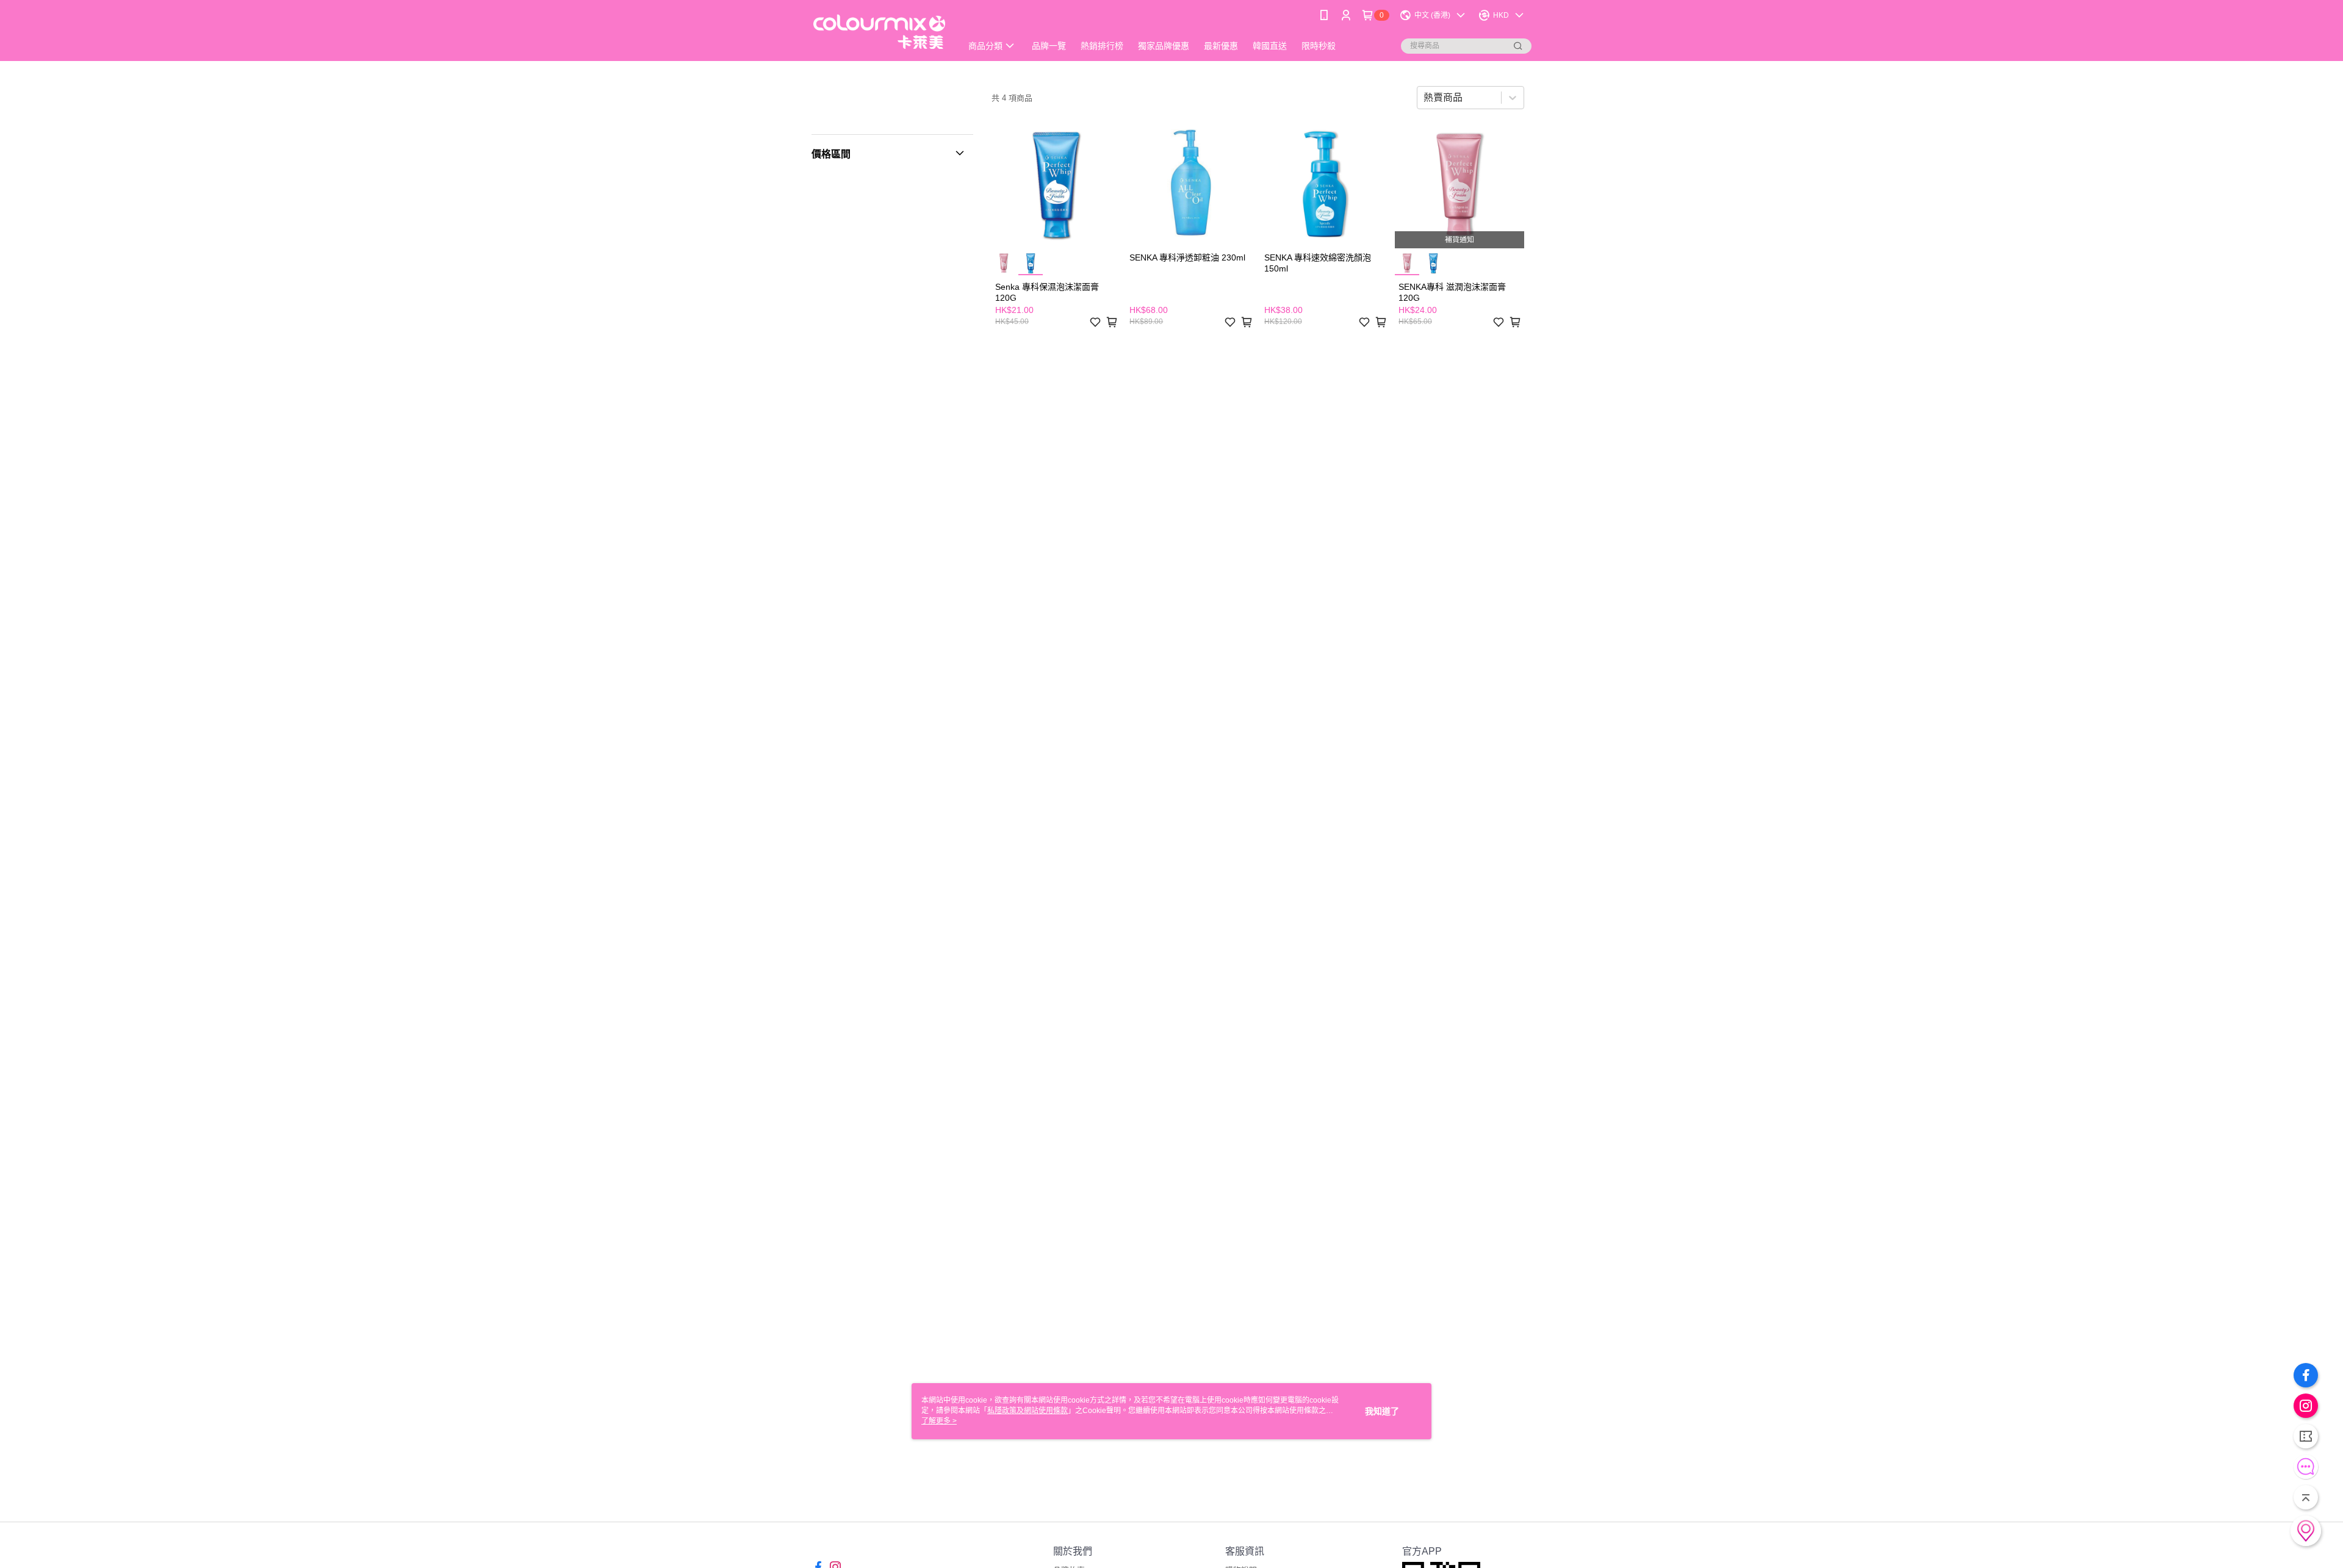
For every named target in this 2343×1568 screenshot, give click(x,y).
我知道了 (1382, 1411)
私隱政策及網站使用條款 (1028, 1411)
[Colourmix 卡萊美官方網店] (879, 32)
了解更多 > (939, 1421)
